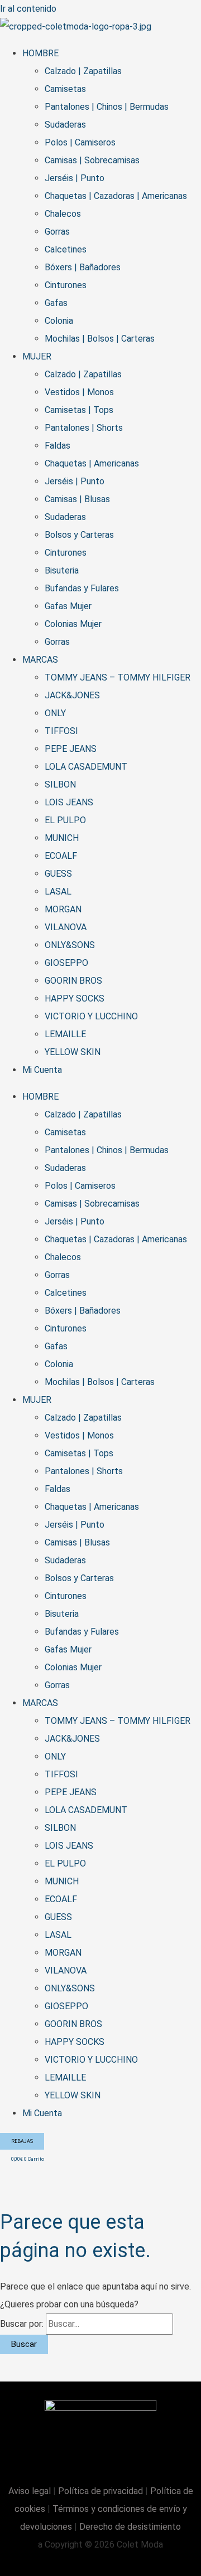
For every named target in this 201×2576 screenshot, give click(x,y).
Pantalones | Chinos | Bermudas (107, 107)
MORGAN (63, 909)
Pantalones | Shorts (84, 428)
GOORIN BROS (73, 981)
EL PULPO (65, 820)
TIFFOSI (61, 731)
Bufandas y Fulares (82, 588)
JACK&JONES (72, 695)
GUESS (58, 874)
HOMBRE (40, 53)
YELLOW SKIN (73, 1052)
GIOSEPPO (66, 963)
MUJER (37, 356)
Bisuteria (62, 570)
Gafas (56, 303)
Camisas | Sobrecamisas (92, 160)
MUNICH (62, 838)
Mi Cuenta (42, 1070)
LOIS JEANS (69, 802)
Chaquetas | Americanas (92, 463)
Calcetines (66, 249)
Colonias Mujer (73, 624)
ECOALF (61, 856)
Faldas (58, 446)
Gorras (57, 232)
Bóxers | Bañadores (83, 267)
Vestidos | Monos (79, 392)
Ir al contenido (28, 9)
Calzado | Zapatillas (83, 71)
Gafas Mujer (68, 606)
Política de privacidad (100, 2491)
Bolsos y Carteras (79, 535)
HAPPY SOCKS (75, 998)
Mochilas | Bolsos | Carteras (100, 339)
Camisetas (65, 89)
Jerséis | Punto (75, 178)
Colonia (59, 321)
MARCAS (40, 660)
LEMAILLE (65, 1034)
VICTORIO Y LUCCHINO (91, 1016)
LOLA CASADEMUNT (86, 767)
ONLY (55, 713)
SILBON (60, 784)
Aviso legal (31, 2491)
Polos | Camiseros (80, 142)
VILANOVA (66, 927)
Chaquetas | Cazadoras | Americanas (116, 196)
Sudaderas (65, 125)
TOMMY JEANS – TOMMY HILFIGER (118, 677)
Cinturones (66, 285)
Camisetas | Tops (79, 410)
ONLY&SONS (70, 945)
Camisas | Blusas (77, 499)
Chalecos (63, 214)
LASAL (58, 891)
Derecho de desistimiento (130, 2527)
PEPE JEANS (71, 749)
